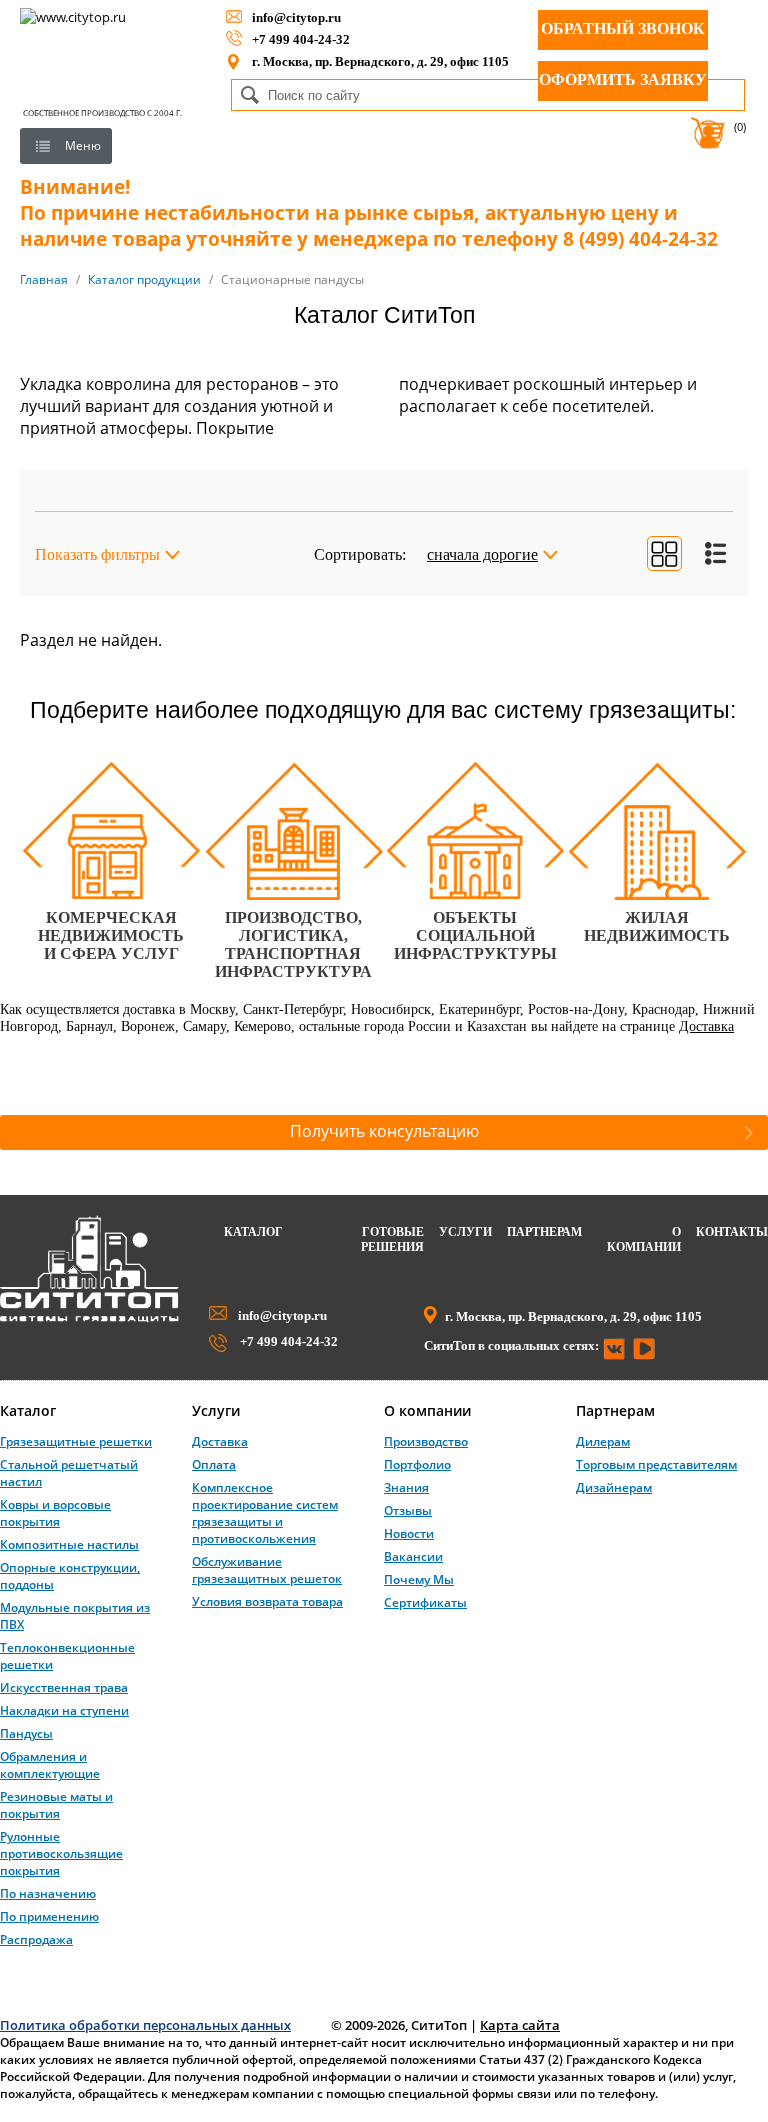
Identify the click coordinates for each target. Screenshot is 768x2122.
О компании (644, 1239)
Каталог (253, 1232)
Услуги (465, 1232)
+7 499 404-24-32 (301, 39)
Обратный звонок (623, 28)
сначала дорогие (482, 554)
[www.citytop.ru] (89, 1318)
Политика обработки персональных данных (145, 2025)
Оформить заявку (623, 79)
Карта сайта (520, 2025)
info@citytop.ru (296, 17)
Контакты (732, 1232)
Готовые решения (392, 1239)
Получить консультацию (384, 1131)
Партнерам (544, 1232)
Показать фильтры (97, 554)
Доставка (706, 1026)
